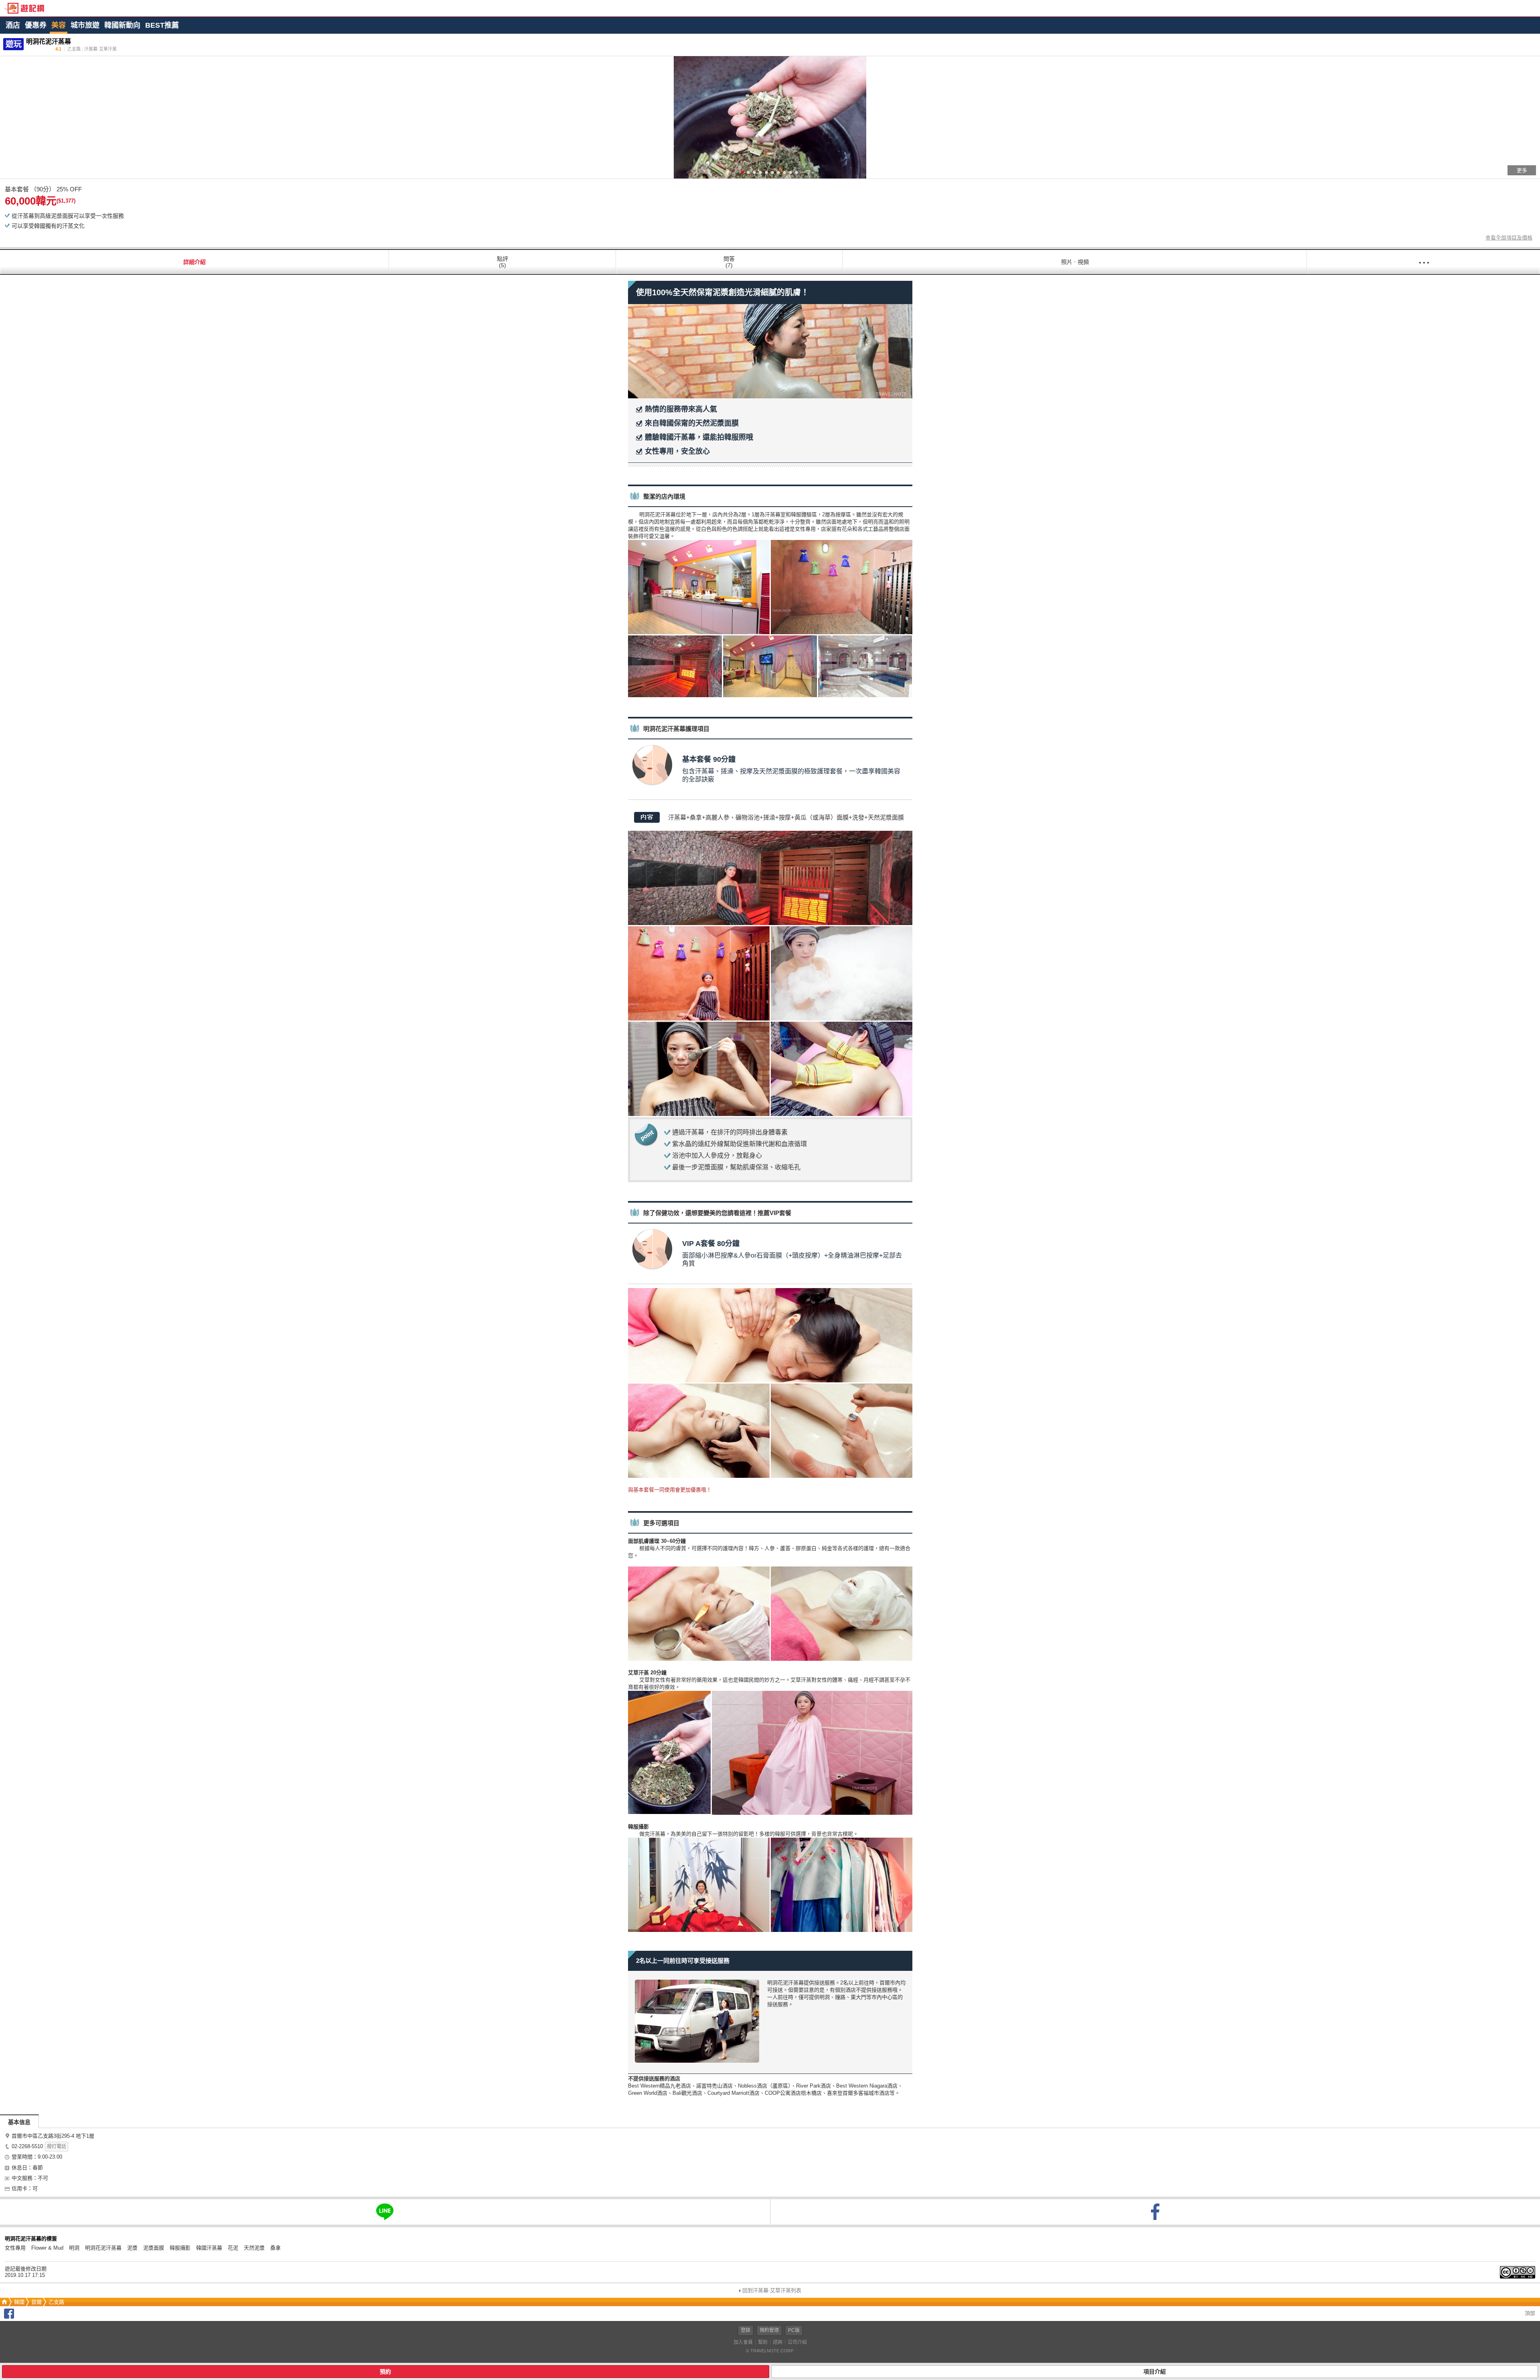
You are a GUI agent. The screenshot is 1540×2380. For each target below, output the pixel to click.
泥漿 (132, 2248)
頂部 (1529, 2313)
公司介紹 (797, 2342)
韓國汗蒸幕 (209, 2248)
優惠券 (36, 25)
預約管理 (769, 2330)
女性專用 (15, 2248)
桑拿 (276, 2248)
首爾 (36, 2302)
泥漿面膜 (154, 2248)
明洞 (74, 2248)
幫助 (763, 2342)
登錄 (746, 2330)
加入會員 (743, 2342)
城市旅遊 (85, 25)
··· (1424, 262)
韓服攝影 (180, 2248)
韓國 (19, 2302)
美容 (59, 25)
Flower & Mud (47, 2248)
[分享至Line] (385, 2212)
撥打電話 (57, 2147)
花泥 (233, 2248)
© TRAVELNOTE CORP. (770, 2351)
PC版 (794, 2330)
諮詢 (778, 2342)
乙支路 (56, 2302)
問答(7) (729, 262)
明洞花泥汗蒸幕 (103, 2248)
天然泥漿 (254, 2248)
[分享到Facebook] (9, 2317)
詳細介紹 (195, 262)
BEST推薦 (162, 25)
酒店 (13, 25)
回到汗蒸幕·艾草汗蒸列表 (772, 2290)
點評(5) (503, 262)
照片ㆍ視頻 (1075, 262)
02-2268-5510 (27, 2146)
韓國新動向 (122, 25)
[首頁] (4, 2302)
